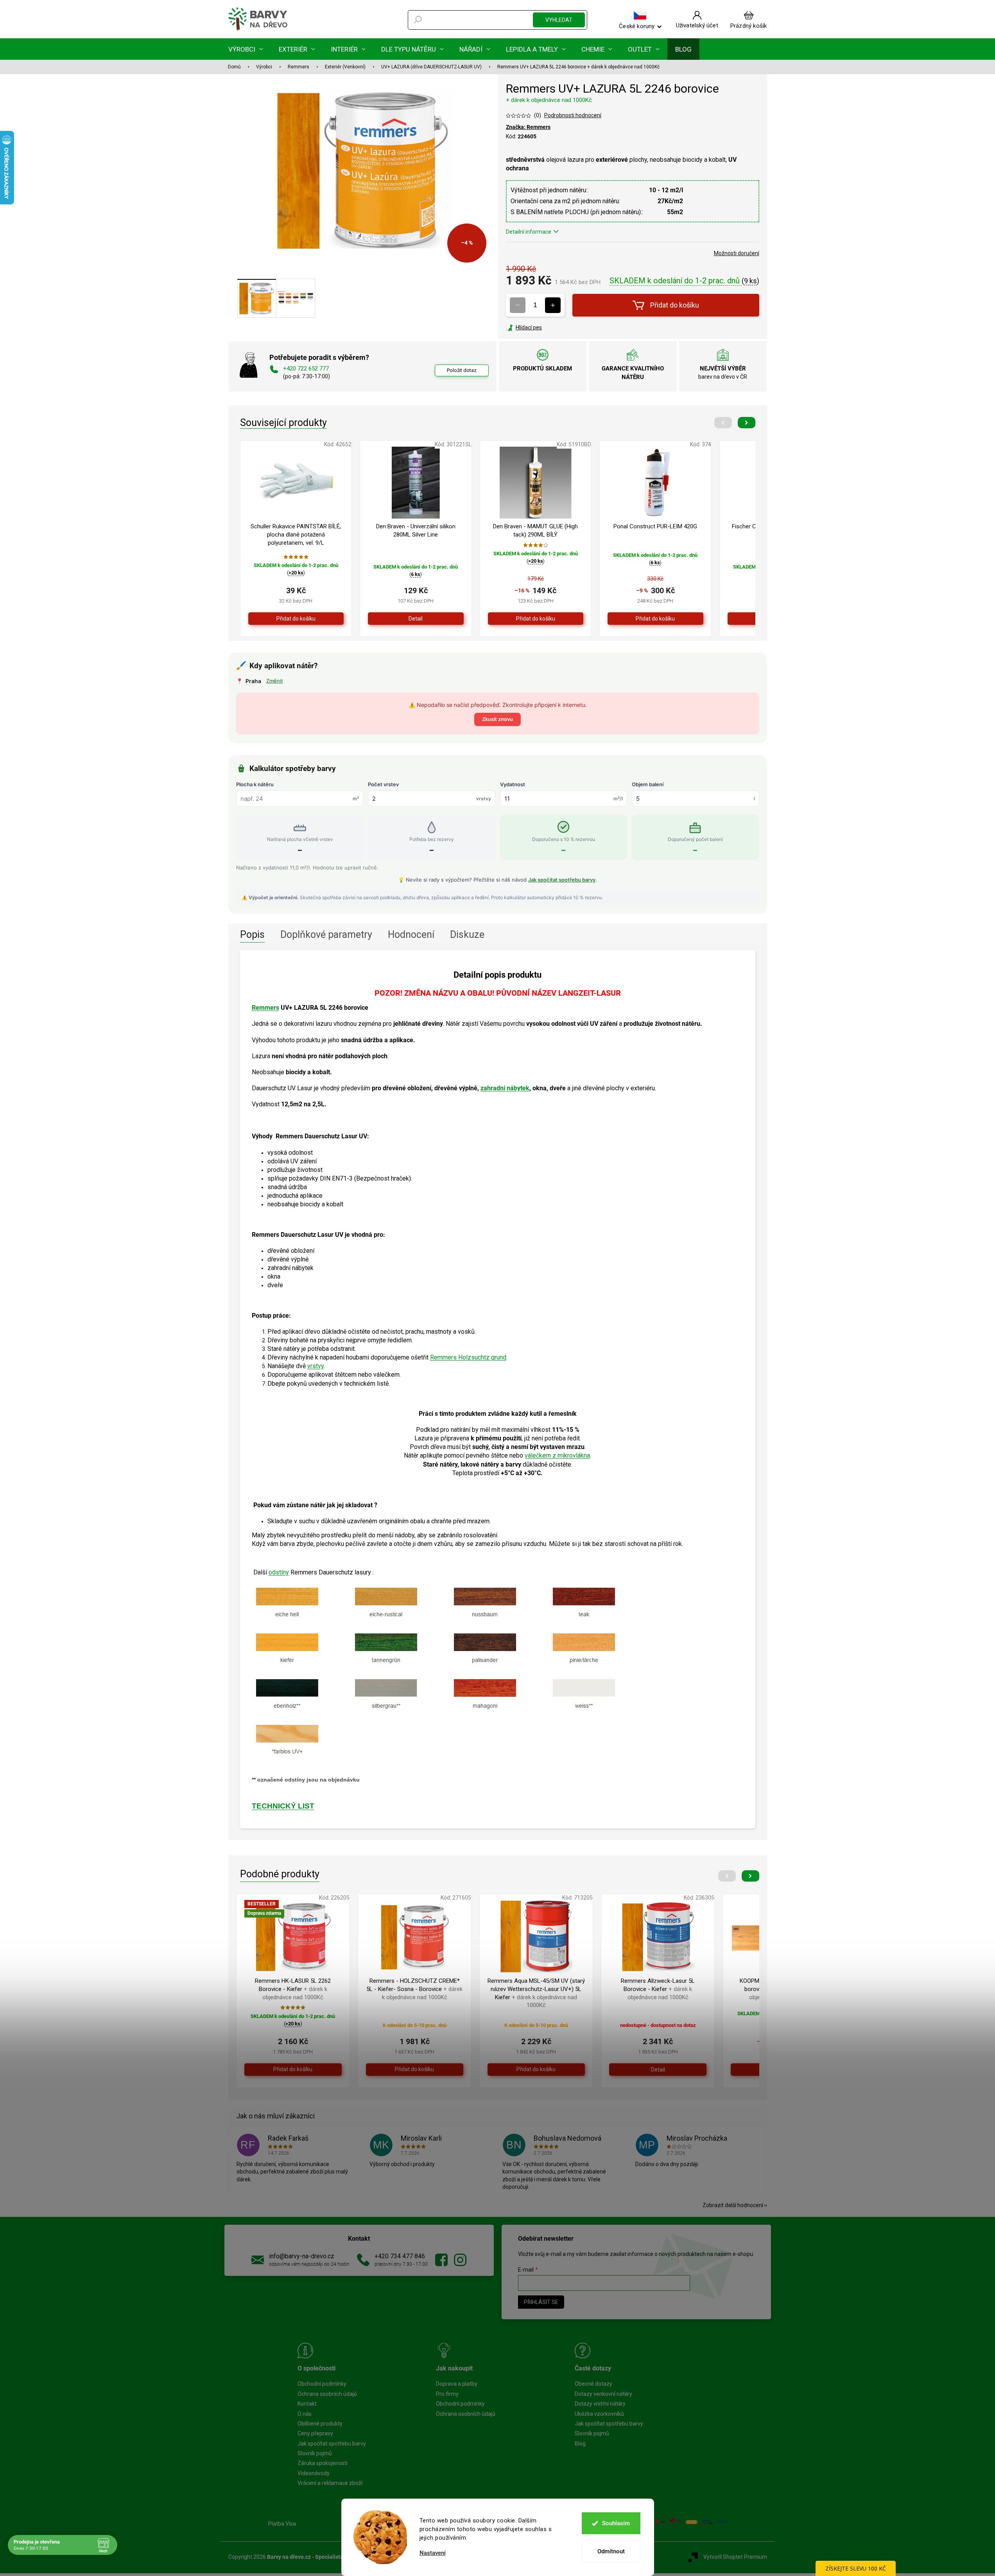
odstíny (279, 1572)
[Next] (747, 423)
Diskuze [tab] (467, 935)
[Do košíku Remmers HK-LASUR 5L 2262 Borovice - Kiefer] (293, 2070)
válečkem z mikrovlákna (557, 1455)
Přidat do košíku (675, 305)
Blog (580, 2444)
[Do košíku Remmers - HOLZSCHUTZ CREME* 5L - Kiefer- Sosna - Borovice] (415, 2070)
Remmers (265, 1008)
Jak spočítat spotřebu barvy (562, 880)
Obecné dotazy (593, 2384)
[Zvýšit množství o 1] (553, 305)
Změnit (275, 681)
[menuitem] (246, 49)
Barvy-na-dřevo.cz (441, 2260)
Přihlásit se (541, 2302)
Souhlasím (616, 2523)
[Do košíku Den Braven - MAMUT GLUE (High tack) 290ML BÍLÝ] (536, 619)
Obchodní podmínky (322, 2384)
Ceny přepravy (315, 2433)
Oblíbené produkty (320, 2424)
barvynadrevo (460, 2260)
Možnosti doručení (737, 253)
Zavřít (548, 327)
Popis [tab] (252, 935)
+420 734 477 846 (400, 2256)
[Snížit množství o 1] (518, 305)
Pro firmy (447, 2394)
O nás (305, 2414)
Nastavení (433, 2553)
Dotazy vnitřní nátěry (600, 2404)
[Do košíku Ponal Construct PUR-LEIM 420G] (655, 619)
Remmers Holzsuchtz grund (468, 1357)
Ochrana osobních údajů (327, 2394)
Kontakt (307, 2404)
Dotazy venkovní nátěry (603, 2394)
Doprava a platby (457, 2384)
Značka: (528, 127)
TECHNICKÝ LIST (283, 1806)
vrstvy (316, 1366)
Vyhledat (559, 20)
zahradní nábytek (505, 1088)
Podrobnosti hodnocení (573, 115)
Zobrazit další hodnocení (733, 2205)
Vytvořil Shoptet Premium (735, 2557)
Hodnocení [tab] (411, 935)
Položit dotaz (462, 370)
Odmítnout (611, 2551)
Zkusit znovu (497, 719)
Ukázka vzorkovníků (599, 2414)
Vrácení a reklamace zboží (330, 2483)
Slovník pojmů (315, 2453)
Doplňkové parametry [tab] (326, 935)
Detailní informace (529, 232)
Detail (416, 619)
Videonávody (314, 2473)
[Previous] (723, 423)
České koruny (637, 26)
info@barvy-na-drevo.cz (302, 2256)
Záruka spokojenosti (323, 2463)
